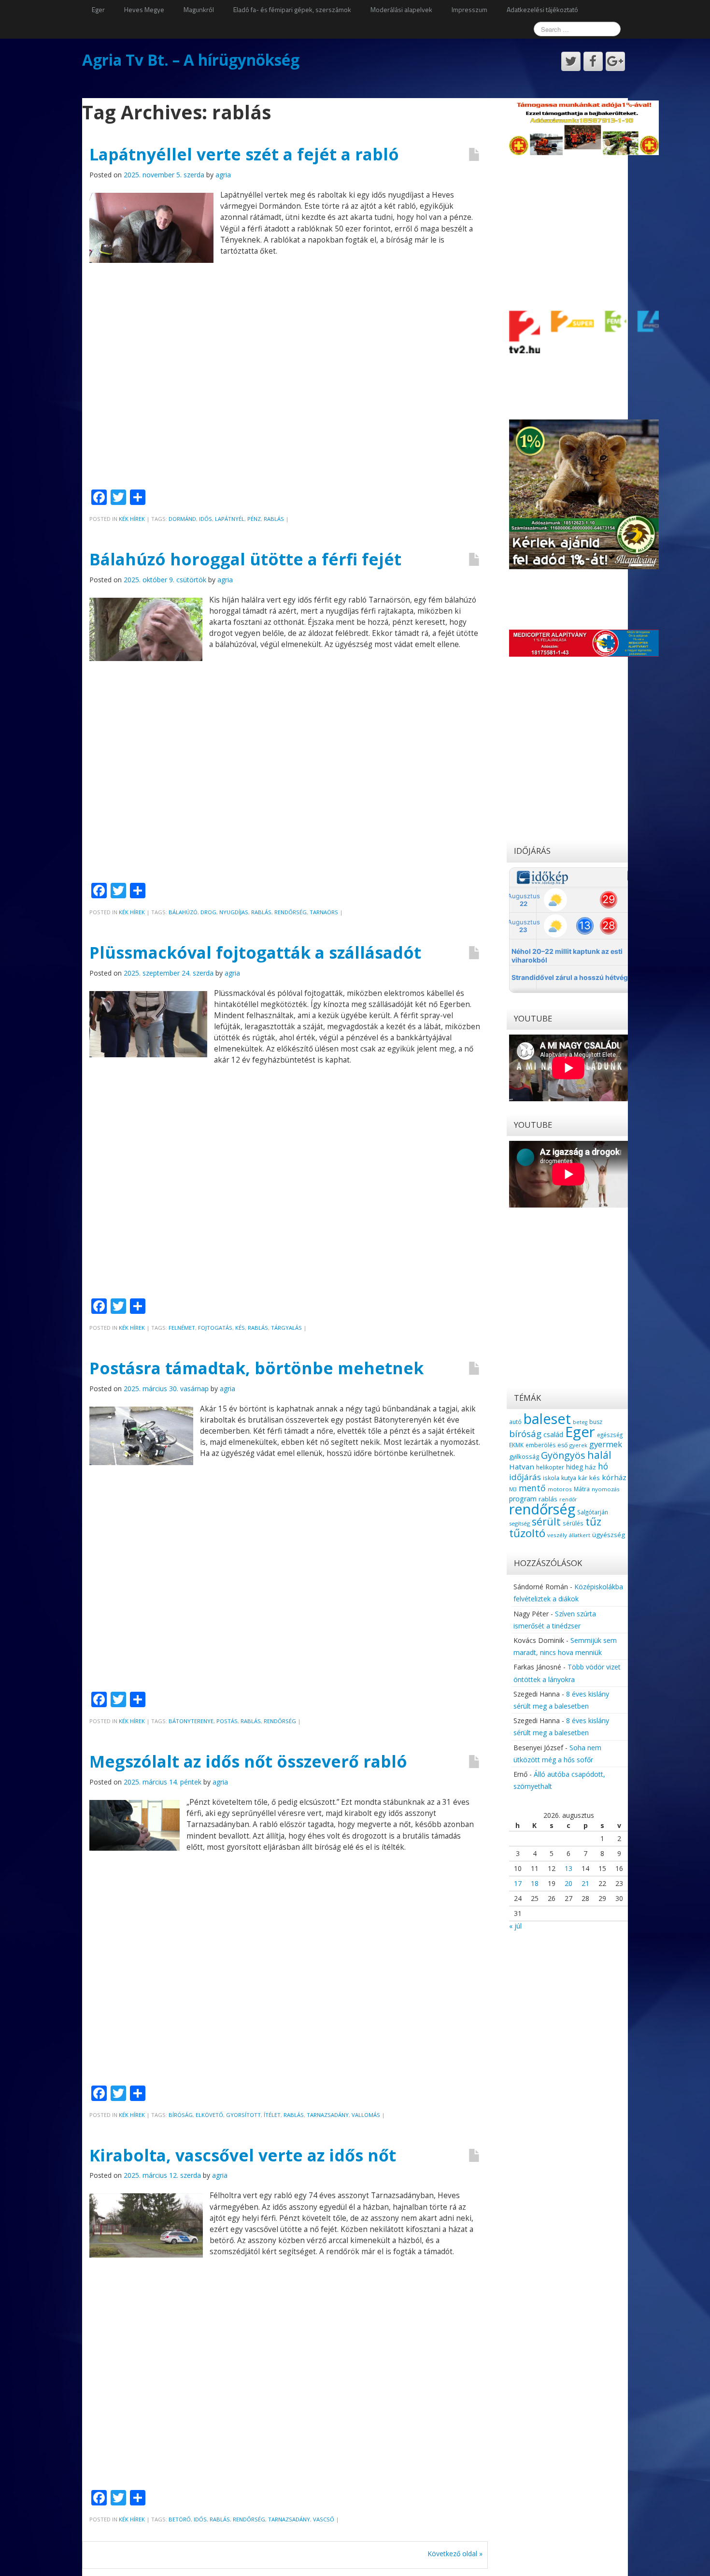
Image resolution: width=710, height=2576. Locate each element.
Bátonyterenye (191, 1721)
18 (535, 1883)
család (553, 1434)
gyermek (606, 1444)
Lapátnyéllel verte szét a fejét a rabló (244, 154)
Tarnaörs (324, 912)
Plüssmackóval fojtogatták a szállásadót (255, 952)
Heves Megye (144, 9)
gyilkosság (524, 1456)
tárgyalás (286, 1328)
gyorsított (243, 2115)
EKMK (516, 1445)
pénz (254, 519)
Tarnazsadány (328, 2115)
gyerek (578, 1445)
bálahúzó (183, 912)
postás (227, 1721)
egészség (610, 1435)
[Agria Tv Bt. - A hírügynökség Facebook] (593, 61)
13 (568, 1868)
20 (568, 1883)
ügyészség (609, 1535)
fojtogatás (215, 1328)
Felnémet (182, 1328)
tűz (593, 1521)
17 (518, 1883)
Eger (98, 9)
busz (596, 1422)
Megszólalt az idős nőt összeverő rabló (248, 1761)
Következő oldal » (455, 2554)
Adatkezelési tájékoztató (542, 9)
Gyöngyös (563, 1455)
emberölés (540, 1445)
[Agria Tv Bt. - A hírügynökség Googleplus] (615, 61)
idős (206, 519)
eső (562, 1445)
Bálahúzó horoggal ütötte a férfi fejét (245, 559)
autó (515, 1422)
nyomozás (605, 1489)
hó (603, 1466)
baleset (547, 1419)
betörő (180, 2519)
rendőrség (291, 912)
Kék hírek (132, 519)
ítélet (272, 2115)
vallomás (366, 2115)
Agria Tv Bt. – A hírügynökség (191, 60)
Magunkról (199, 9)
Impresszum (469, 9)
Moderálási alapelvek (401, 9)
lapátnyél (230, 519)
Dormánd (182, 519)
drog (208, 912)
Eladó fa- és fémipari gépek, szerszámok (292, 9)
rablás (274, 519)
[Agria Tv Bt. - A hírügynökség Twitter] (571, 61)
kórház (614, 1477)
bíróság (181, 2115)
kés (240, 1328)
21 (585, 1883)
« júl (515, 1926)
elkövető (209, 2115)
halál (599, 1455)
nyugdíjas (234, 912)
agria (223, 175)
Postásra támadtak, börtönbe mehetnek (256, 1368)
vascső (324, 2519)
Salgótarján (593, 1512)
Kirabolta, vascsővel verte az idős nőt (243, 2155)
